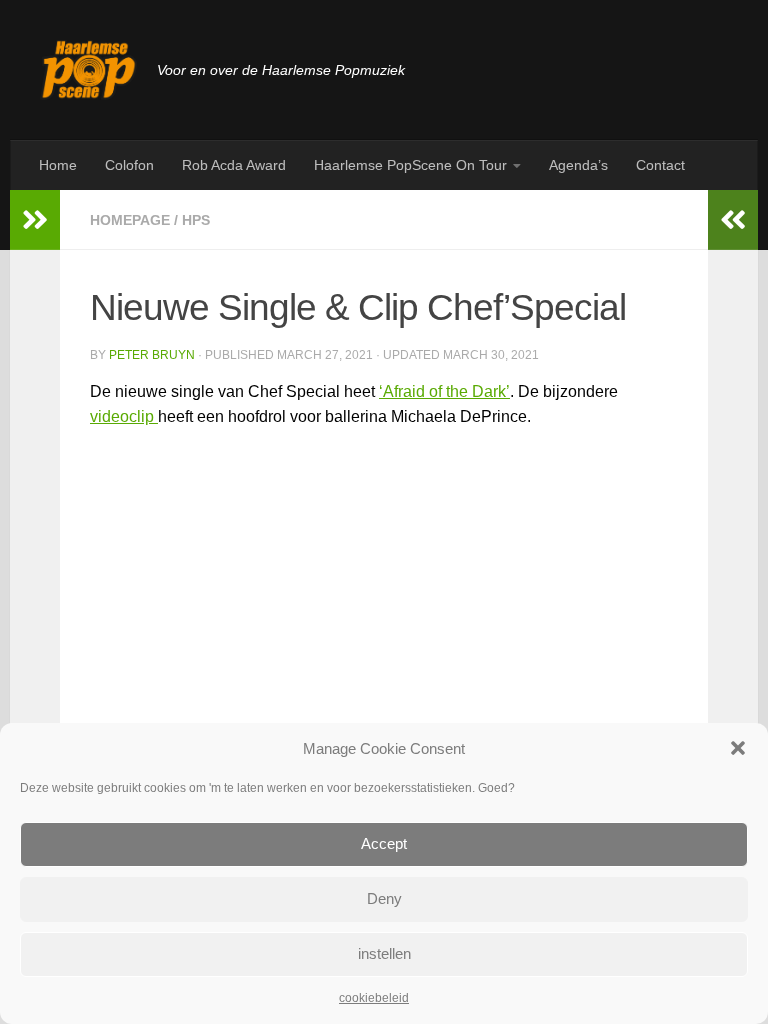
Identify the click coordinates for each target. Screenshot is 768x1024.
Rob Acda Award (234, 165)
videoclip (124, 416)
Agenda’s (578, 165)
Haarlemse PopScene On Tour (410, 165)
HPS (196, 220)
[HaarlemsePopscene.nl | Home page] (88, 70)
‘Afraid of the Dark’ (444, 391)
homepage (130, 220)
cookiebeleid (374, 998)
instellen (384, 953)
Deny (384, 898)
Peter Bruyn (152, 355)
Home (58, 165)
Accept (384, 843)
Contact (660, 165)
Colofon (129, 165)
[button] (738, 748)
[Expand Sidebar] (35, 220)
